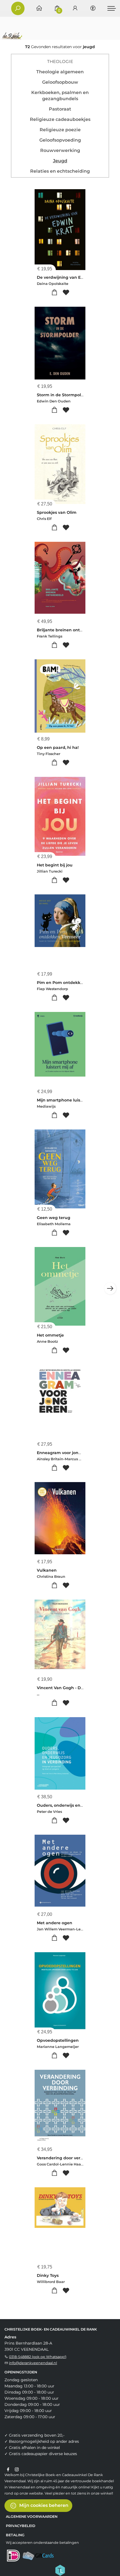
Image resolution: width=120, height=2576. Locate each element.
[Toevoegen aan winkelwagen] (54, 293)
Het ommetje (50, 1335)
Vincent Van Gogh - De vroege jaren (74, 1688)
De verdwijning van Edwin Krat (69, 277)
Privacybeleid (21, 2526)
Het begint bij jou (55, 865)
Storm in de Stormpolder (62, 395)
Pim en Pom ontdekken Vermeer (71, 983)
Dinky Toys (48, 2275)
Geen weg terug (54, 1218)
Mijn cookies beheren (43, 2505)
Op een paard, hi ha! (58, 747)
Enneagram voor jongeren (64, 1453)
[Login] (75, 9)
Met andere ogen (55, 1923)
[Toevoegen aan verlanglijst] (66, 293)
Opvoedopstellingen (58, 2040)
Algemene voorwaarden (32, 2517)
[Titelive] (60, 2570)
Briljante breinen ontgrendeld (68, 630)
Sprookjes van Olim (57, 512)
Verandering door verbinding (67, 2158)
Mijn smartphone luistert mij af (69, 1100)
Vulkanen (47, 1570)
